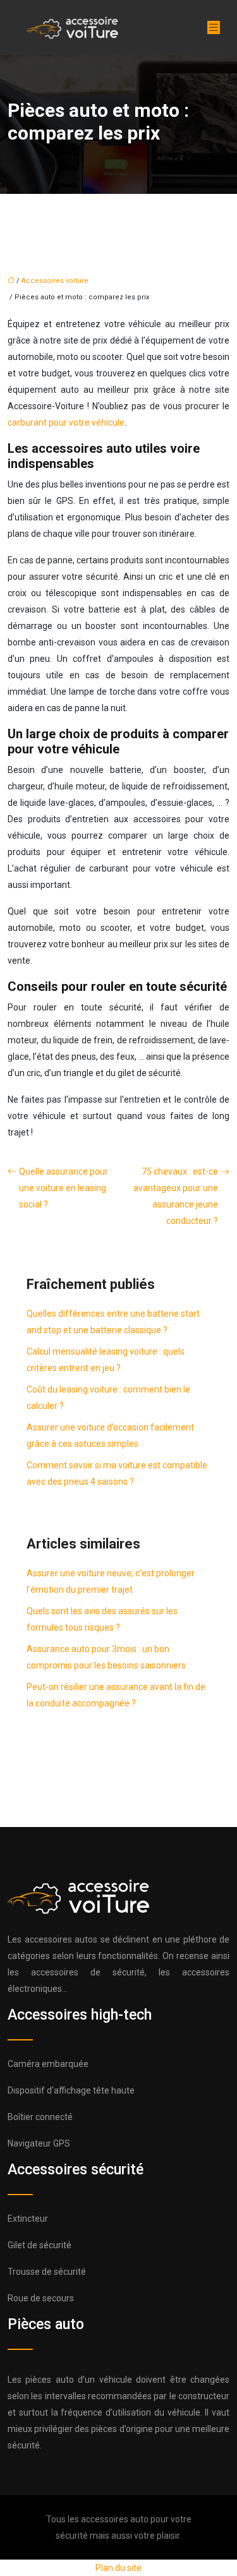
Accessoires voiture (55, 281)
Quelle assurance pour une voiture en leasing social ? (64, 1188)
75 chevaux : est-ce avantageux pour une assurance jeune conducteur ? (176, 1196)
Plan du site (118, 2568)
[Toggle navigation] (214, 27)
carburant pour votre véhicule (66, 422)
